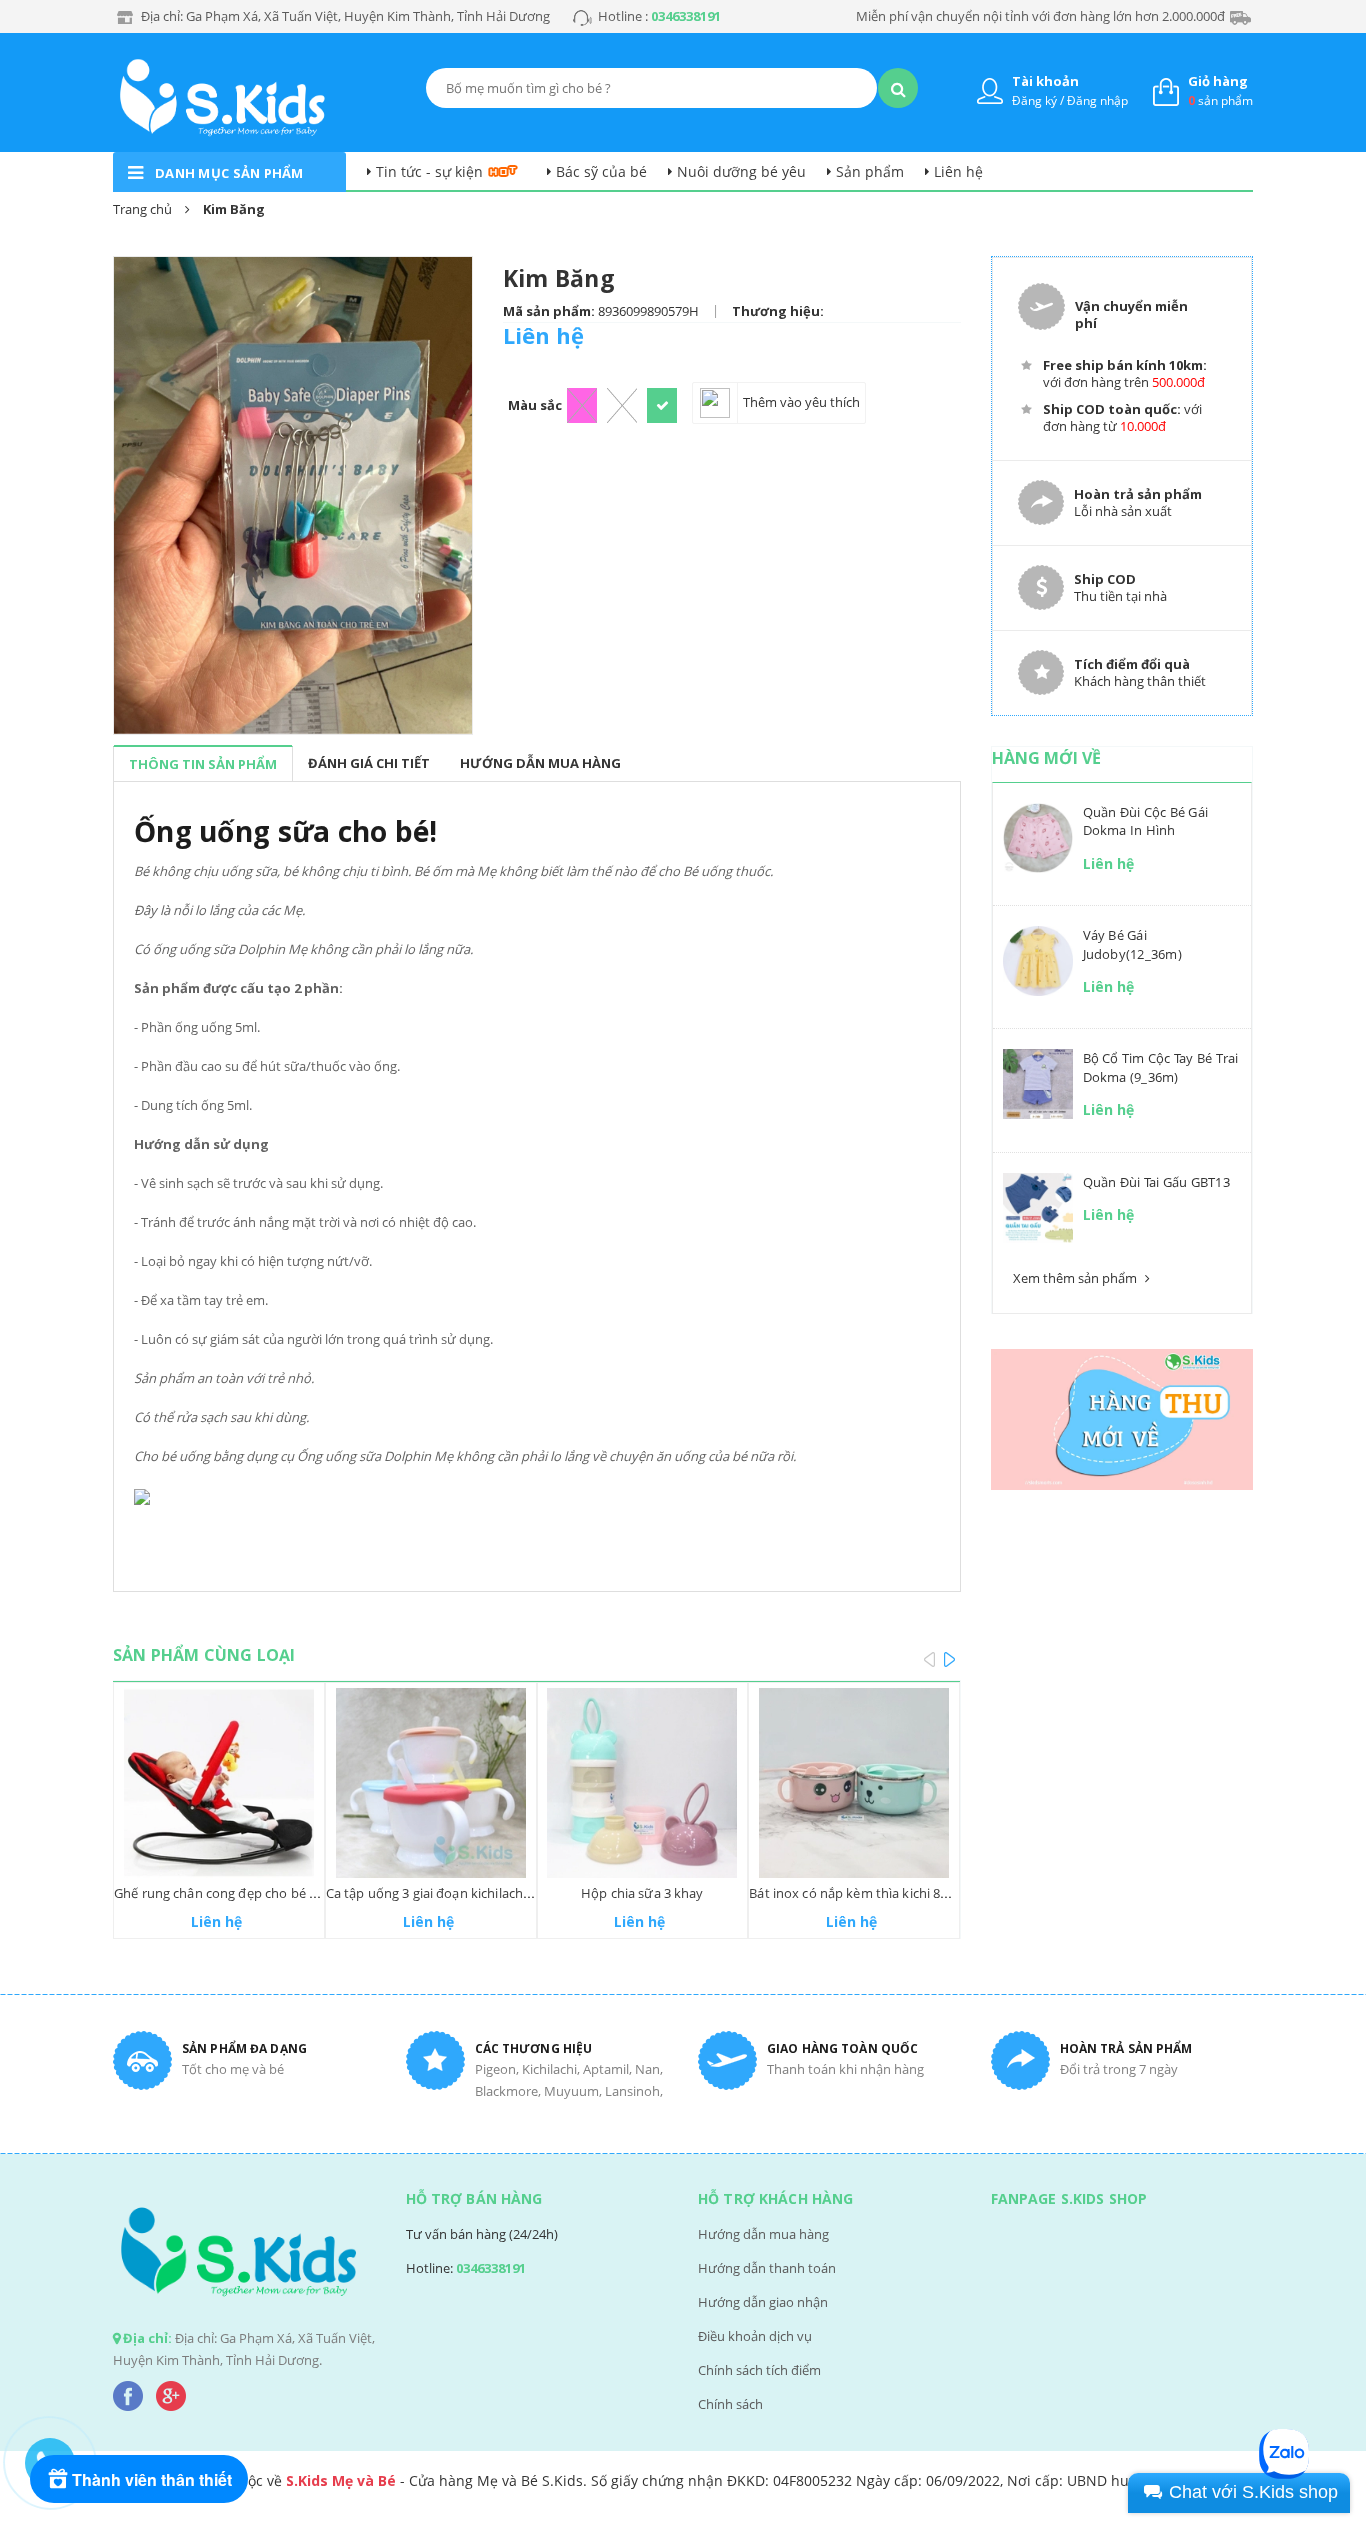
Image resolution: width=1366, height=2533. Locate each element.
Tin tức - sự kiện (429, 171)
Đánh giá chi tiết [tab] (369, 763)
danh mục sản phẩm (229, 173)
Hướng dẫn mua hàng (763, 2234)
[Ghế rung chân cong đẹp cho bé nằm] (219, 1783)
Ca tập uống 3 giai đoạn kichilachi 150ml (446, 1893)
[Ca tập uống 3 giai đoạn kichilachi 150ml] (431, 1783)
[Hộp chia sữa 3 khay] (643, 1783)
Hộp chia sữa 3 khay (642, 1893)
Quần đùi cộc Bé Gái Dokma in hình (1146, 821)
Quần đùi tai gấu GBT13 (1156, 1182)
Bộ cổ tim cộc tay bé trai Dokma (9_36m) (1161, 1067)
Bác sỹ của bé (601, 171)
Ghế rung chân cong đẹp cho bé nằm (225, 1893)
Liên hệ (958, 171)
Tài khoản (1045, 81)
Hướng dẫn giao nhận (763, 2302)
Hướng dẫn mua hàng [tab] (540, 763)
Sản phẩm (870, 171)
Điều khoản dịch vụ (755, 2336)
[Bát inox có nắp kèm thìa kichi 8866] (854, 1783)
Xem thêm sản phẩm (1076, 1278)
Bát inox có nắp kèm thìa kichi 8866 (855, 1893)
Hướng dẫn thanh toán (767, 2268)
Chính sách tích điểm (759, 2370)
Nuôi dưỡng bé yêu (741, 171)
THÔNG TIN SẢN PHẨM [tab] (203, 764)
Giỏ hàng (1218, 81)
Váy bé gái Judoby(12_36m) (1132, 944)
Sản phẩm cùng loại (204, 1655)
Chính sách (730, 2404)
